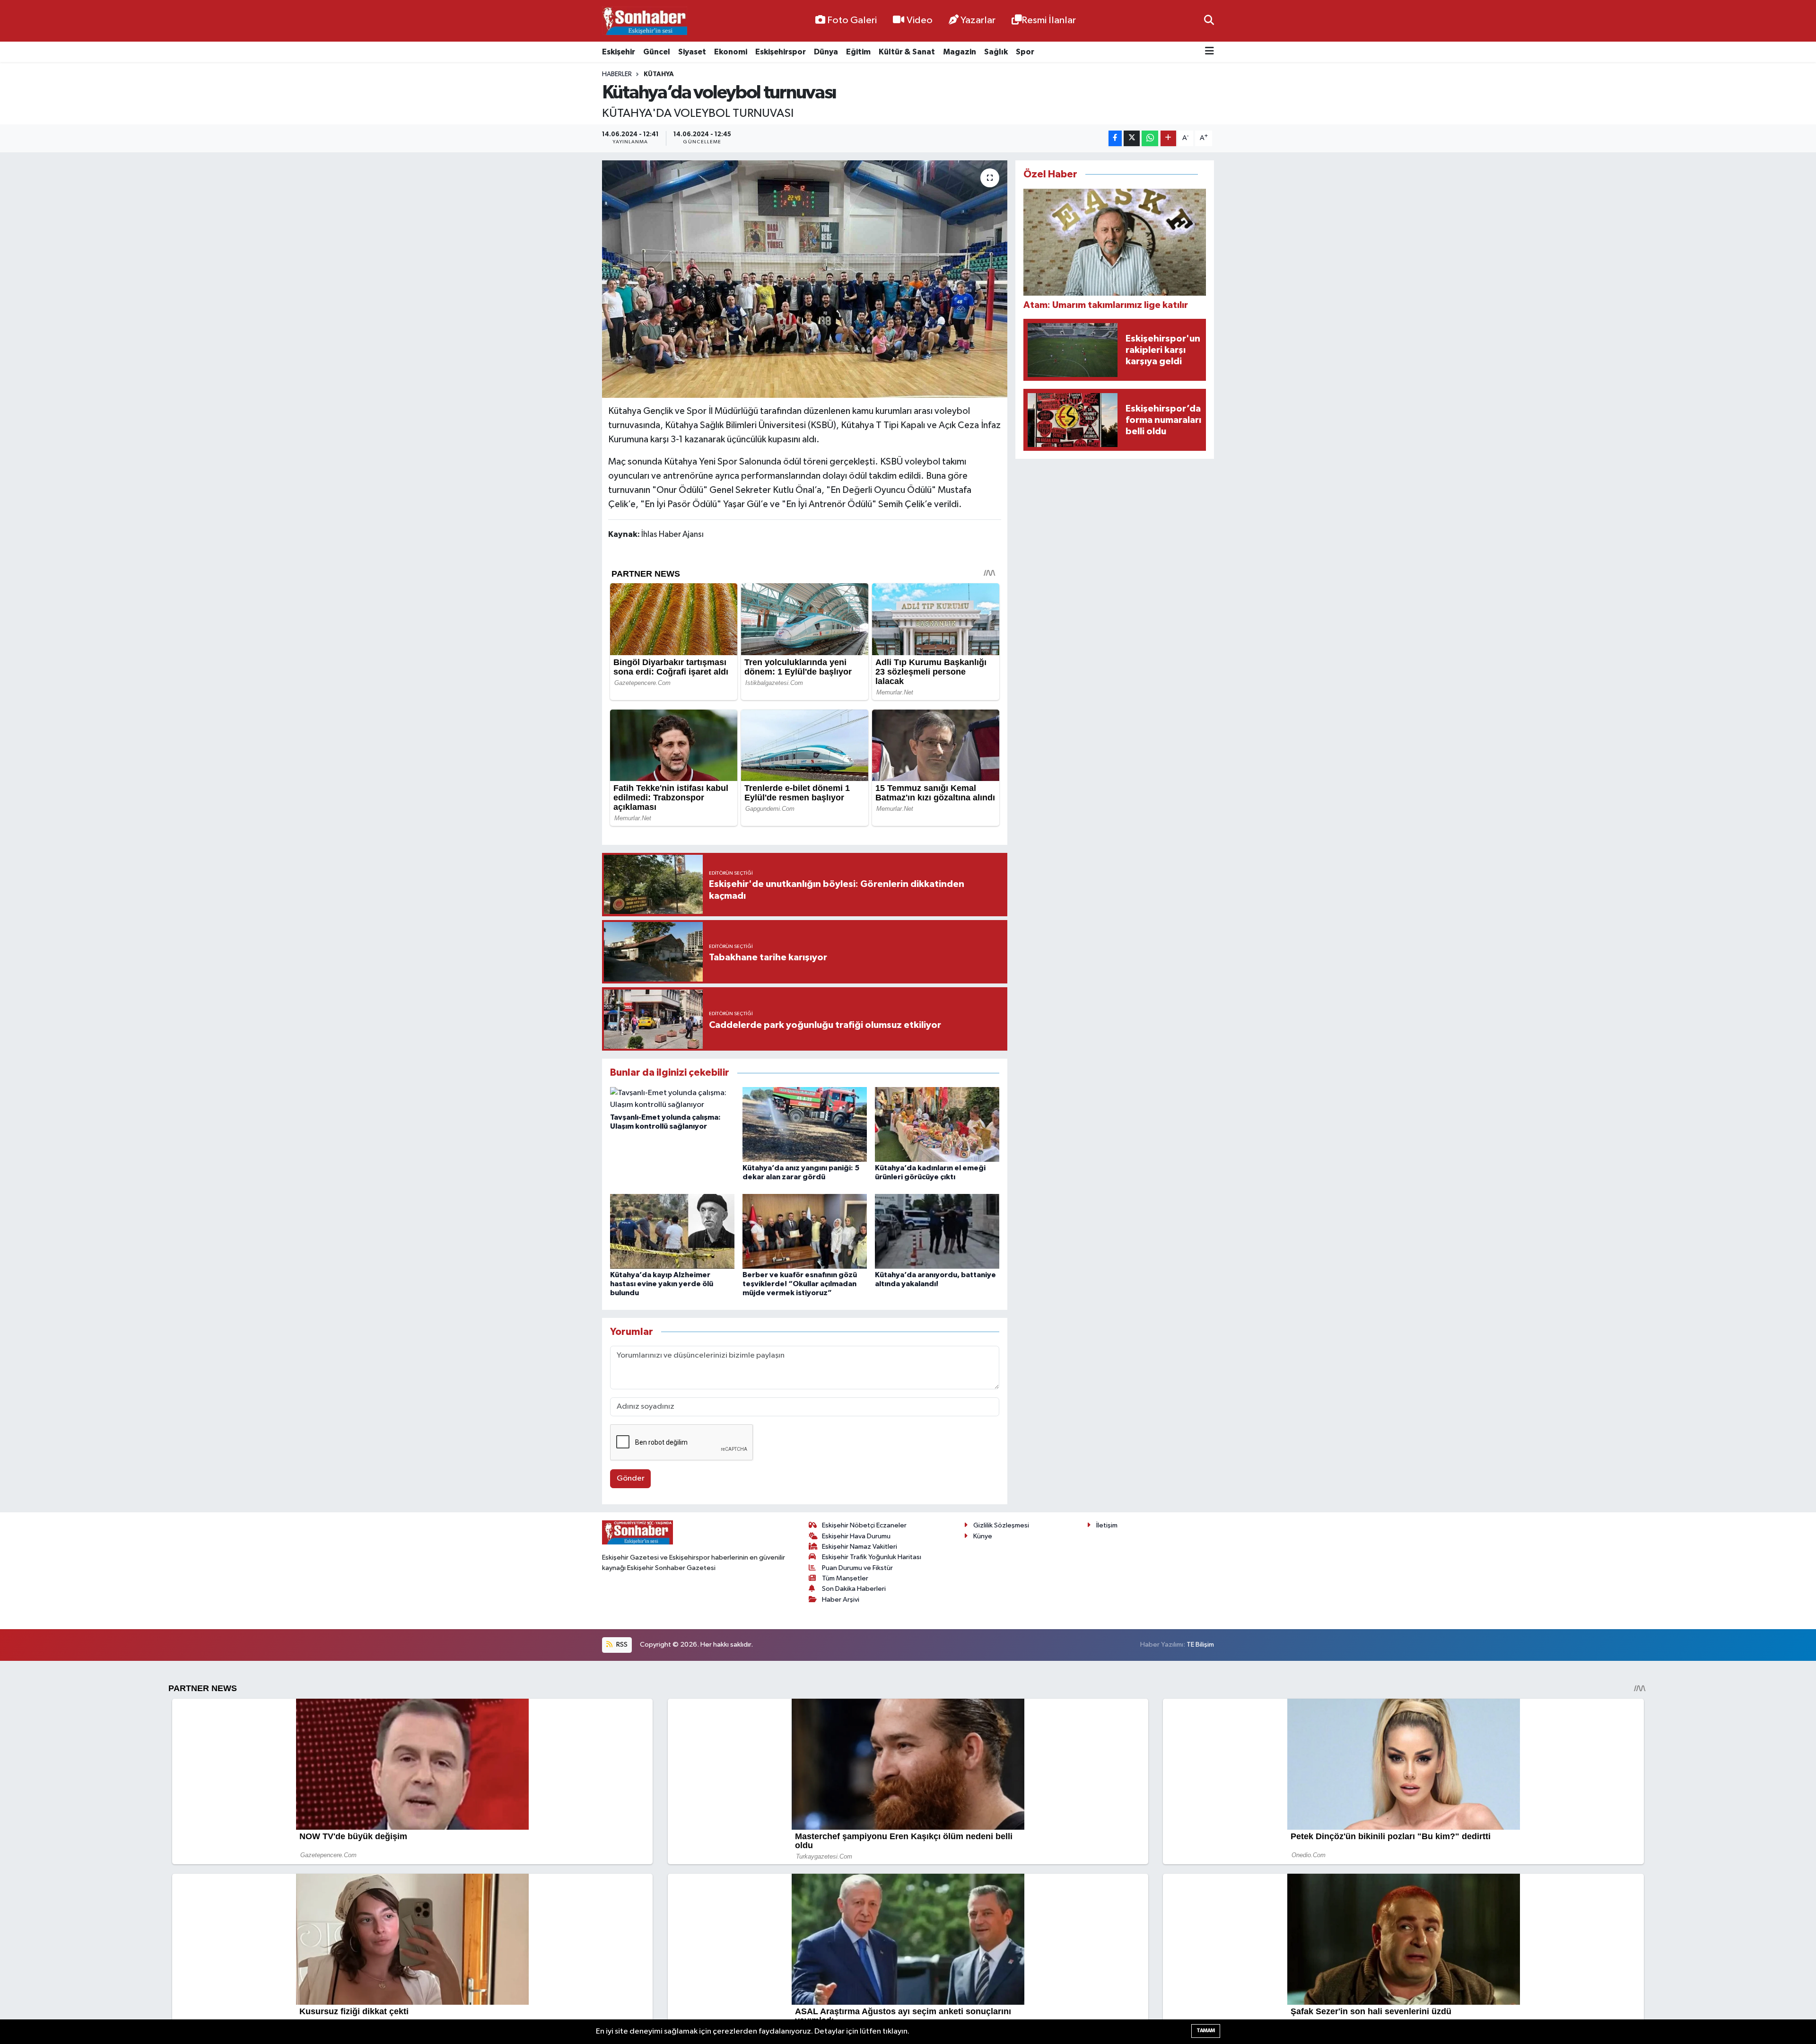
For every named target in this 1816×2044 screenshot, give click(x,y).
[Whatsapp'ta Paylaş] (1150, 138)
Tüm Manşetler (845, 1578)
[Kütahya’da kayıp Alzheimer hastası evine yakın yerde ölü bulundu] (672, 1231)
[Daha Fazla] (1168, 138)
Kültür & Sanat (907, 52)
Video (920, 20)
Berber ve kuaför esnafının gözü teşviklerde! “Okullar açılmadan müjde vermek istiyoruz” (800, 1284)
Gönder (631, 1478)
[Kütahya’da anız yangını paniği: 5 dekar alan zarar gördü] (805, 1124)
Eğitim (858, 52)
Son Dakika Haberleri (854, 1589)
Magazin (960, 52)
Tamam (1206, 2031)
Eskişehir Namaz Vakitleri (860, 1547)
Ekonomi (731, 52)
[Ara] (1209, 21)
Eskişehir (619, 52)
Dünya (826, 52)
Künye (983, 1536)
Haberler (617, 74)
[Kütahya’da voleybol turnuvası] (805, 279)
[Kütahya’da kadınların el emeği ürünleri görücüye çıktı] (937, 1124)
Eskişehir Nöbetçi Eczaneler (864, 1525)
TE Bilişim (1200, 1645)
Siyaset (692, 52)
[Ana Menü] (1209, 52)
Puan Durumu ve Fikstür (857, 1568)
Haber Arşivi (841, 1600)
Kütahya (659, 74)
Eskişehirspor (781, 52)
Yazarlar (978, 20)
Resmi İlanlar (1049, 20)
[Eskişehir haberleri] (645, 21)
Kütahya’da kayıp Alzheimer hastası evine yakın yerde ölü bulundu (662, 1284)
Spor (1025, 52)
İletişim (1107, 1525)
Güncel (657, 52)
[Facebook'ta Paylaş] (1115, 138)
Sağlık (996, 52)
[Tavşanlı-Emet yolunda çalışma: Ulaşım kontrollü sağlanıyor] (672, 1099)
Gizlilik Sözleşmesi (1001, 1525)
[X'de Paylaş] (1132, 138)
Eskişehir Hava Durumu (856, 1536)
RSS (621, 1645)
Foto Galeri (852, 20)
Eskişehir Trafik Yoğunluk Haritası (872, 1557)
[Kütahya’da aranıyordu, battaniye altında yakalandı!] (937, 1231)
